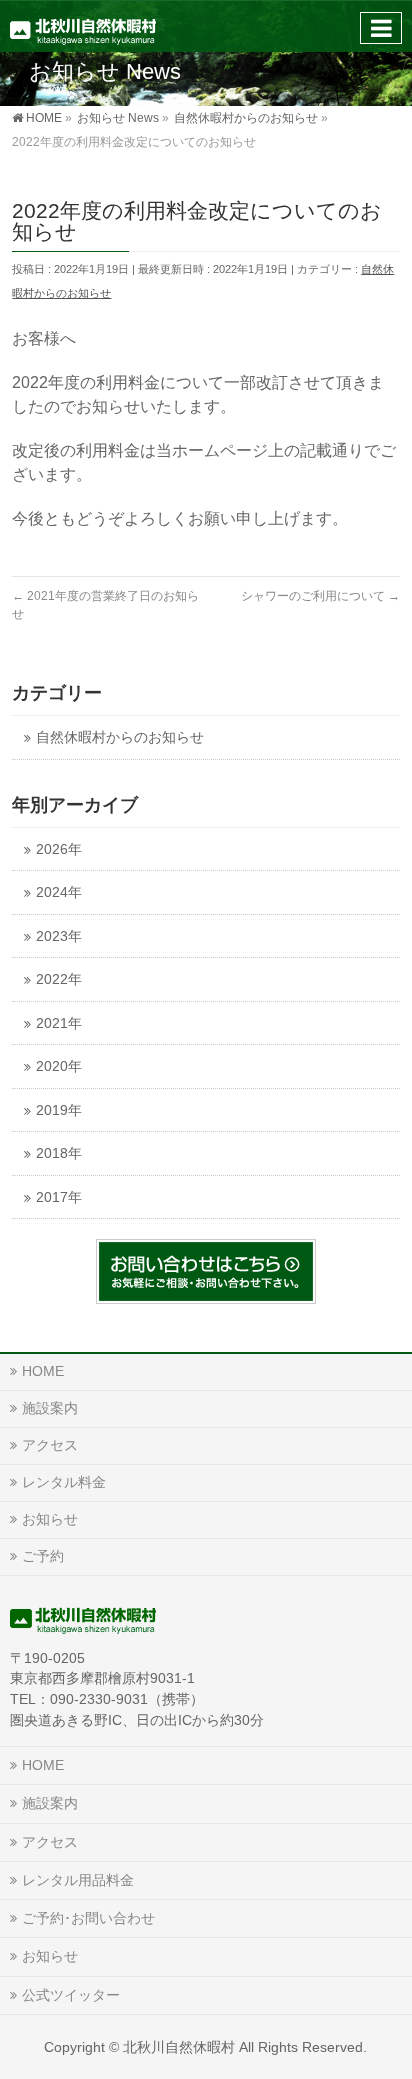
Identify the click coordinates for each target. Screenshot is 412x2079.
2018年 (59, 1153)
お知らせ (50, 1519)
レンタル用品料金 (78, 1880)
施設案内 (50, 1408)
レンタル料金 (64, 1482)
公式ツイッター (71, 1995)
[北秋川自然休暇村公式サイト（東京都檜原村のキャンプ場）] (83, 25)
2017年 (59, 1197)
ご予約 (43, 1556)
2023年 (59, 936)
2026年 (59, 849)
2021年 (59, 1023)
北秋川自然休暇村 (179, 2047)
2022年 (59, 979)
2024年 (59, 892)
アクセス (50, 1445)
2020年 (59, 1066)
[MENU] (381, 28)
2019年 (59, 1110)
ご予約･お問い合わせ (88, 1918)
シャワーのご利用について (320, 596)
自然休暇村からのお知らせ (120, 737)
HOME (43, 1371)
